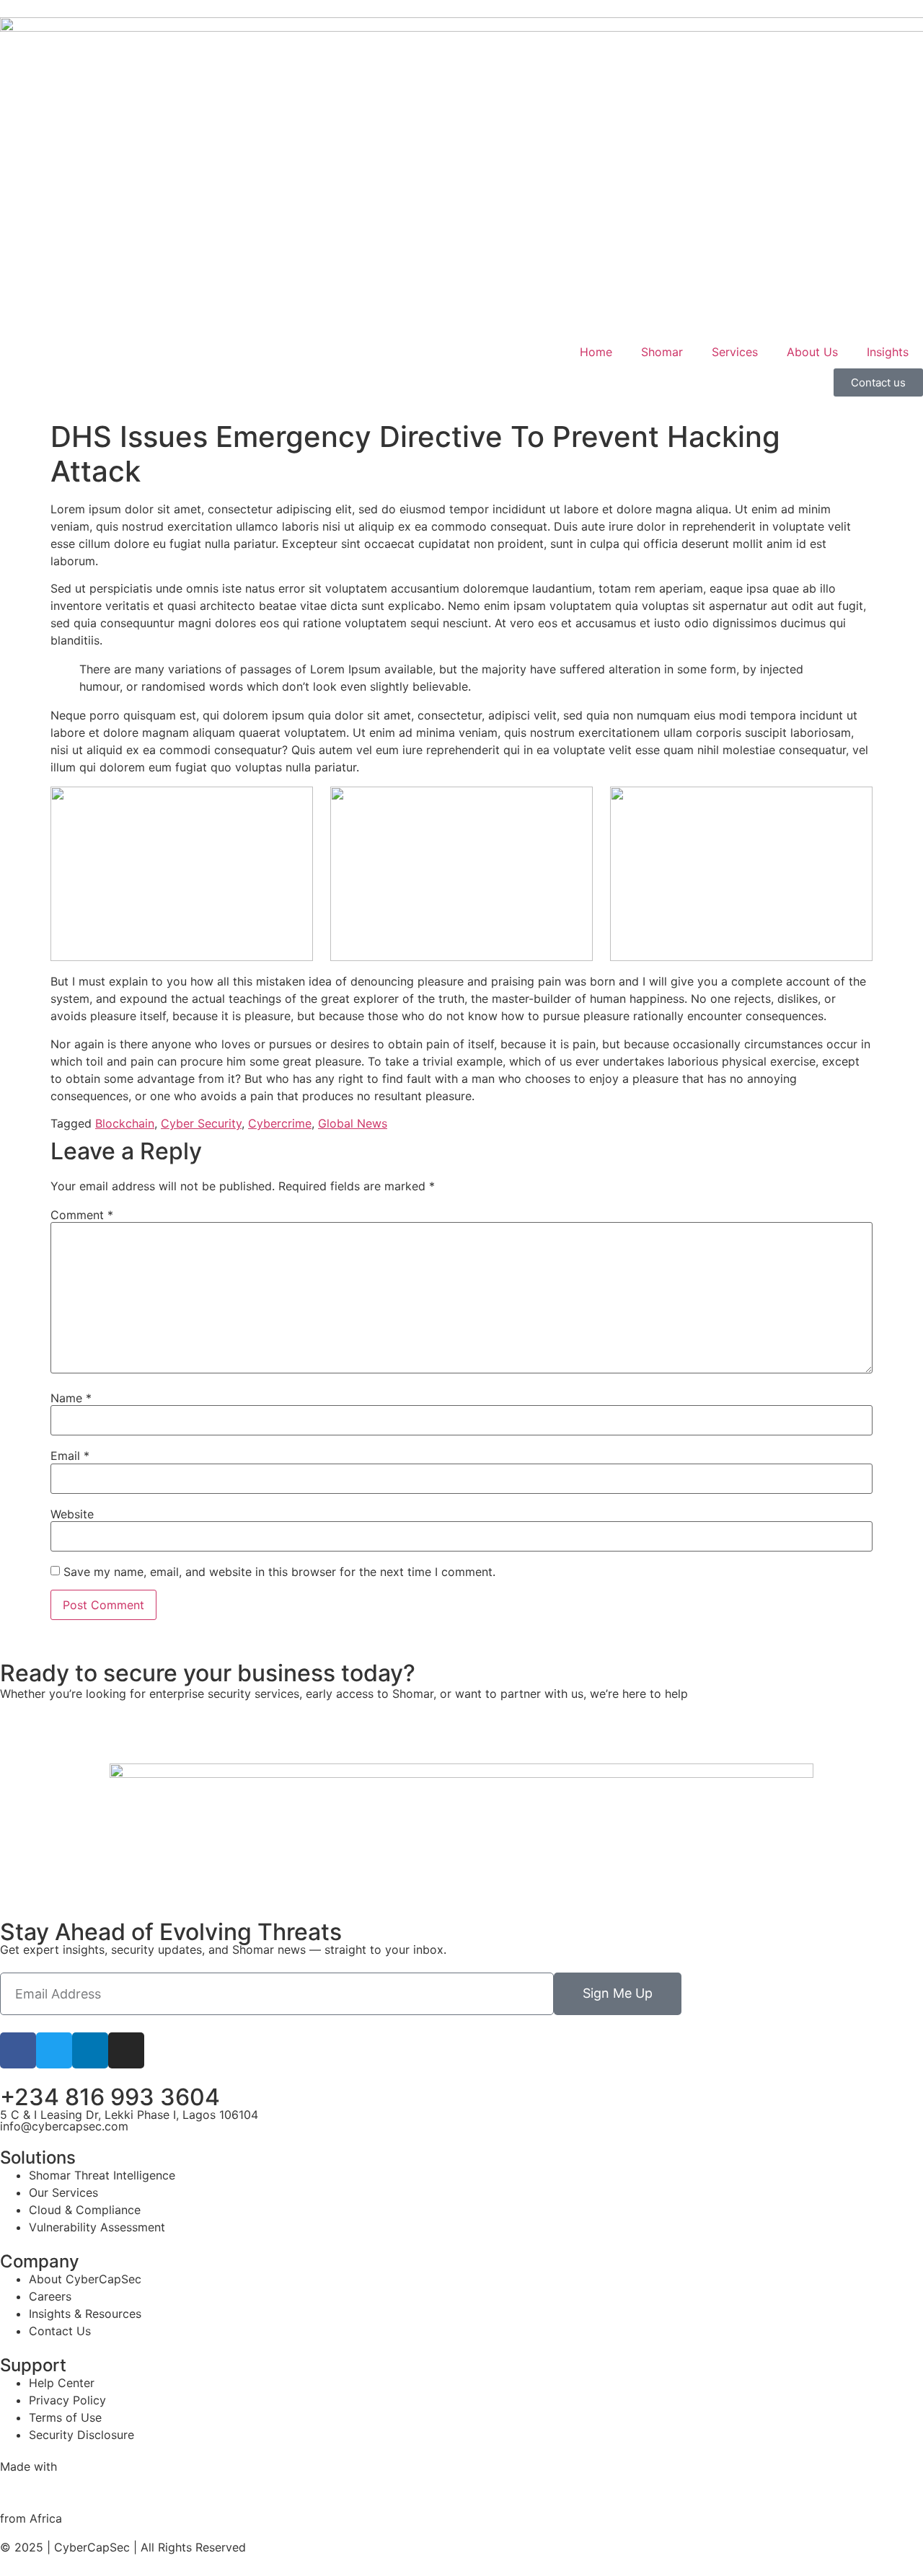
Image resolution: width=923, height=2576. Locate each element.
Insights (888, 352)
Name (71, 1398)
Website (72, 1514)
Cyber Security (201, 1123)
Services (735, 352)
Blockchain (125, 1123)
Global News (353, 1123)
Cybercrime (280, 1123)
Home (596, 352)
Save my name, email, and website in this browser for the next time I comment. (279, 1572)
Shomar (662, 352)
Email (70, 1456)
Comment (82, 1215)
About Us (812, 352)
